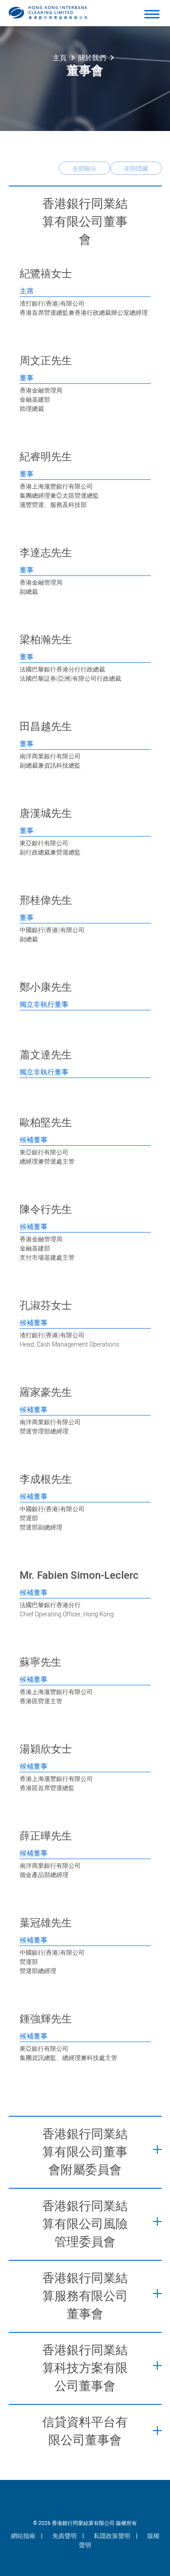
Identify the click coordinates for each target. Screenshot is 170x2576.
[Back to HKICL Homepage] (48, 13)
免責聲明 (65, 2536)
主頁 (60, 58)
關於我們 (92, 58)
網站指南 (23, 2536)
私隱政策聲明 (112, 2536)
